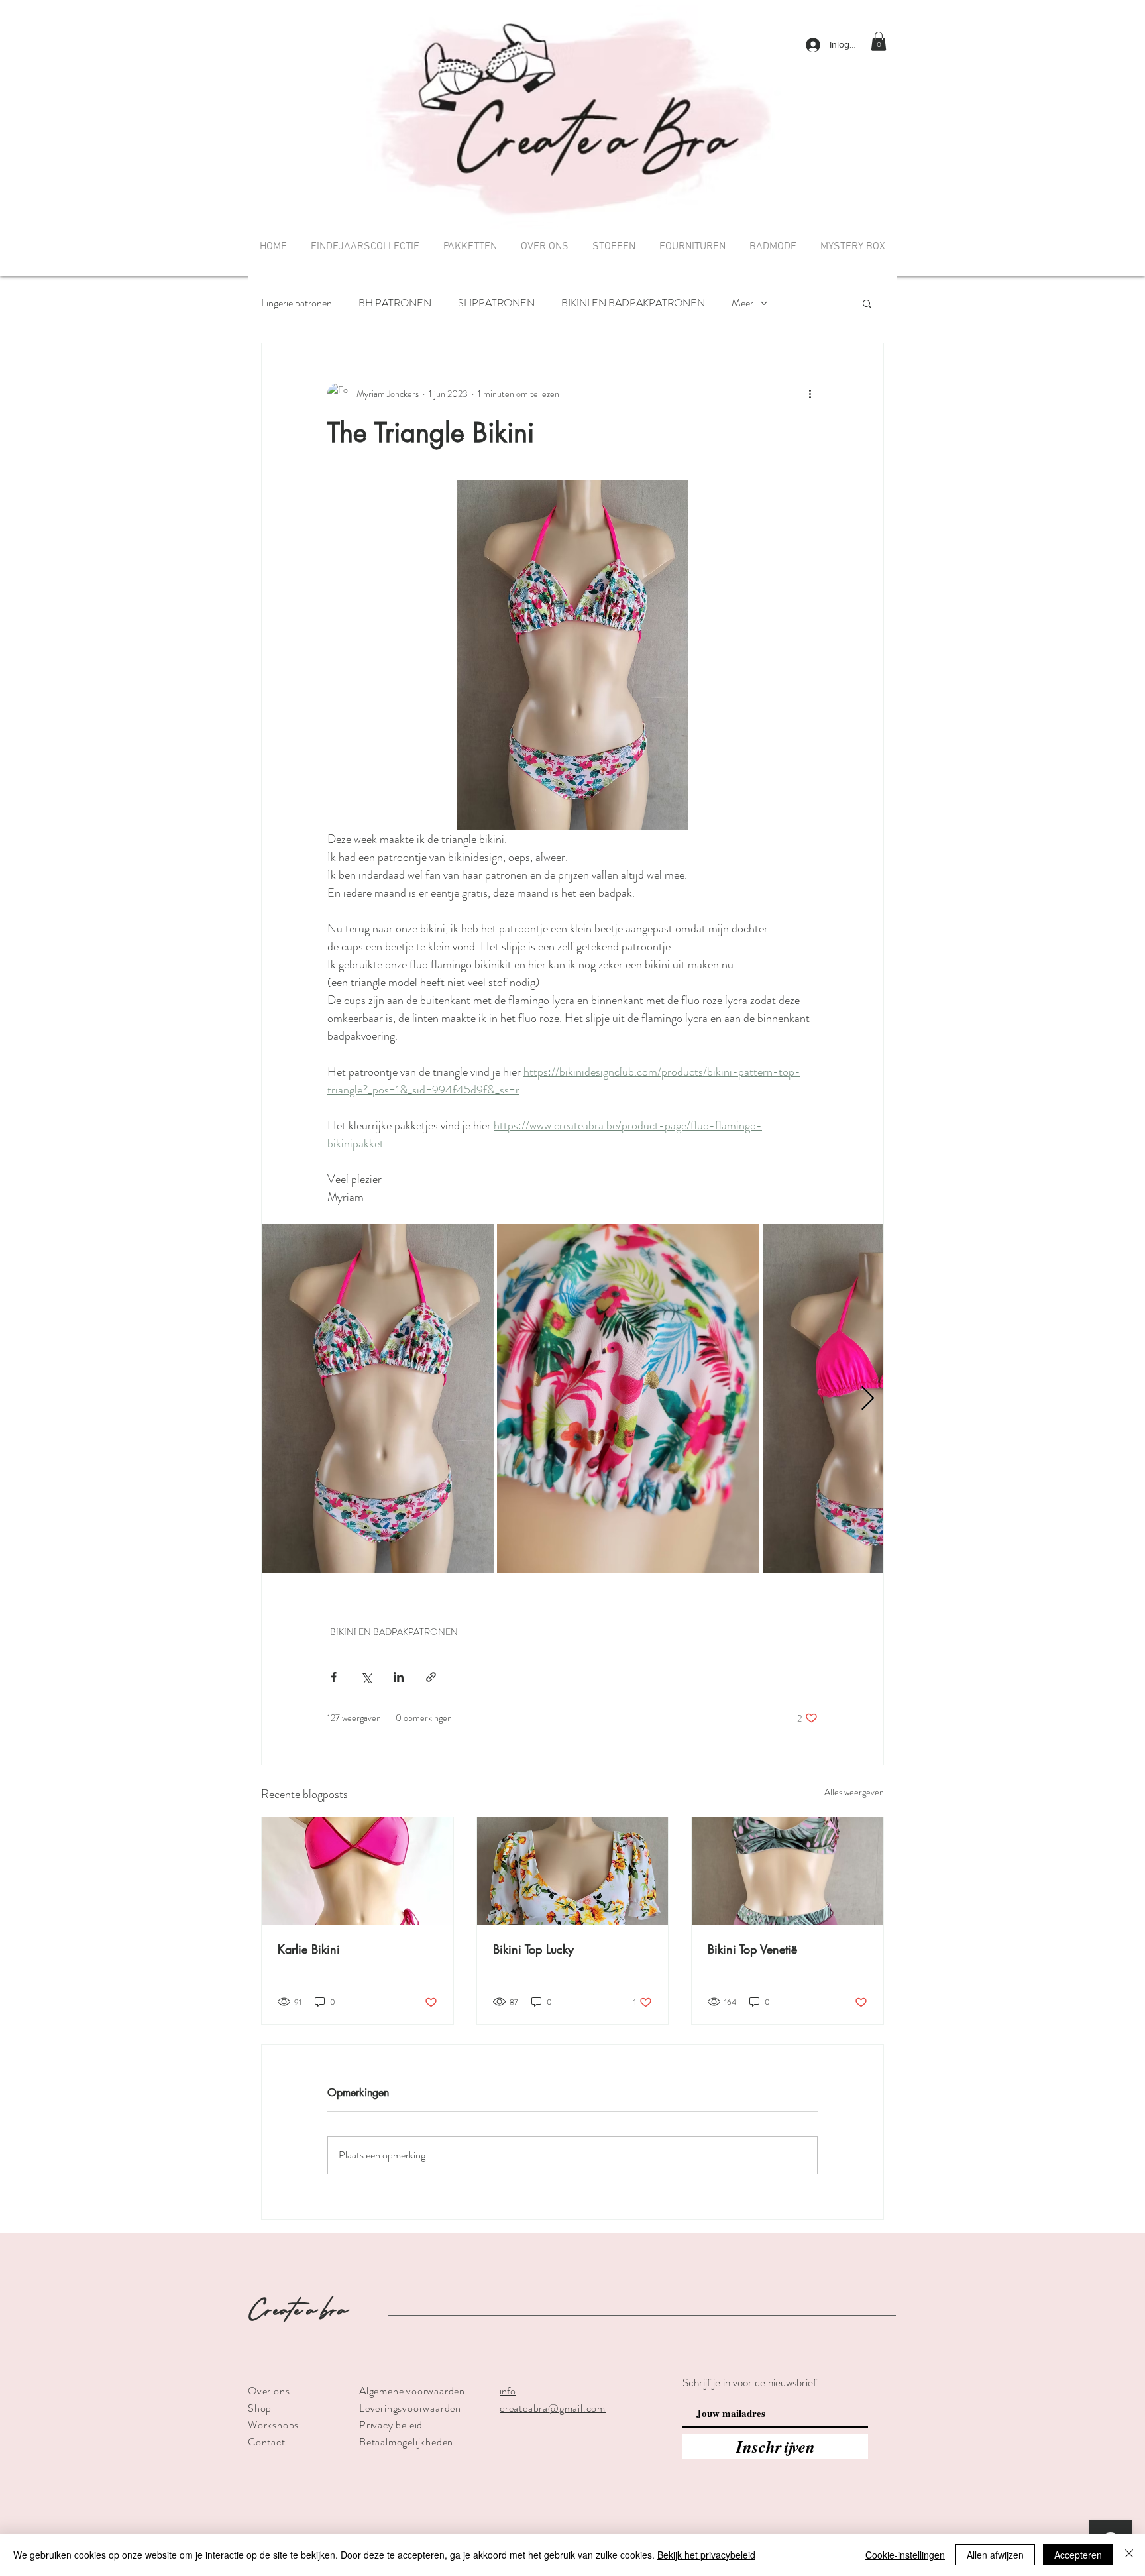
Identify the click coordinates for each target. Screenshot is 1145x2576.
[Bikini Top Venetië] (788, 1871)
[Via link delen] (431, 1677)
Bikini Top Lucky (533, 1949)
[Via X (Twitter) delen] (366, 1677)
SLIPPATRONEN (496, 303)
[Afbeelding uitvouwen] (378, 1399)
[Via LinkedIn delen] (399, 1677)
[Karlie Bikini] (357, 1871)
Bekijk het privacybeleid (706, 2555)
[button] (879, 41)
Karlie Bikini (309, 1949)
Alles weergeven (854, 1792)
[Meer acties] (810, 394)
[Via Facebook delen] (334, 1677)
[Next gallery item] (868, 1399)
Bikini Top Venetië (752, 1949)
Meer (742, 303)
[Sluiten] (1129, 2555)
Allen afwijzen (995, 2555)
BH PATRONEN (395, 303)
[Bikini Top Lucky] (573, 1871)
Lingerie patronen (297, 303)
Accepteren (1078, 2555)
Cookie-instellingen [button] (905, 2555)
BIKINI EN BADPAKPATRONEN (633, 303)
